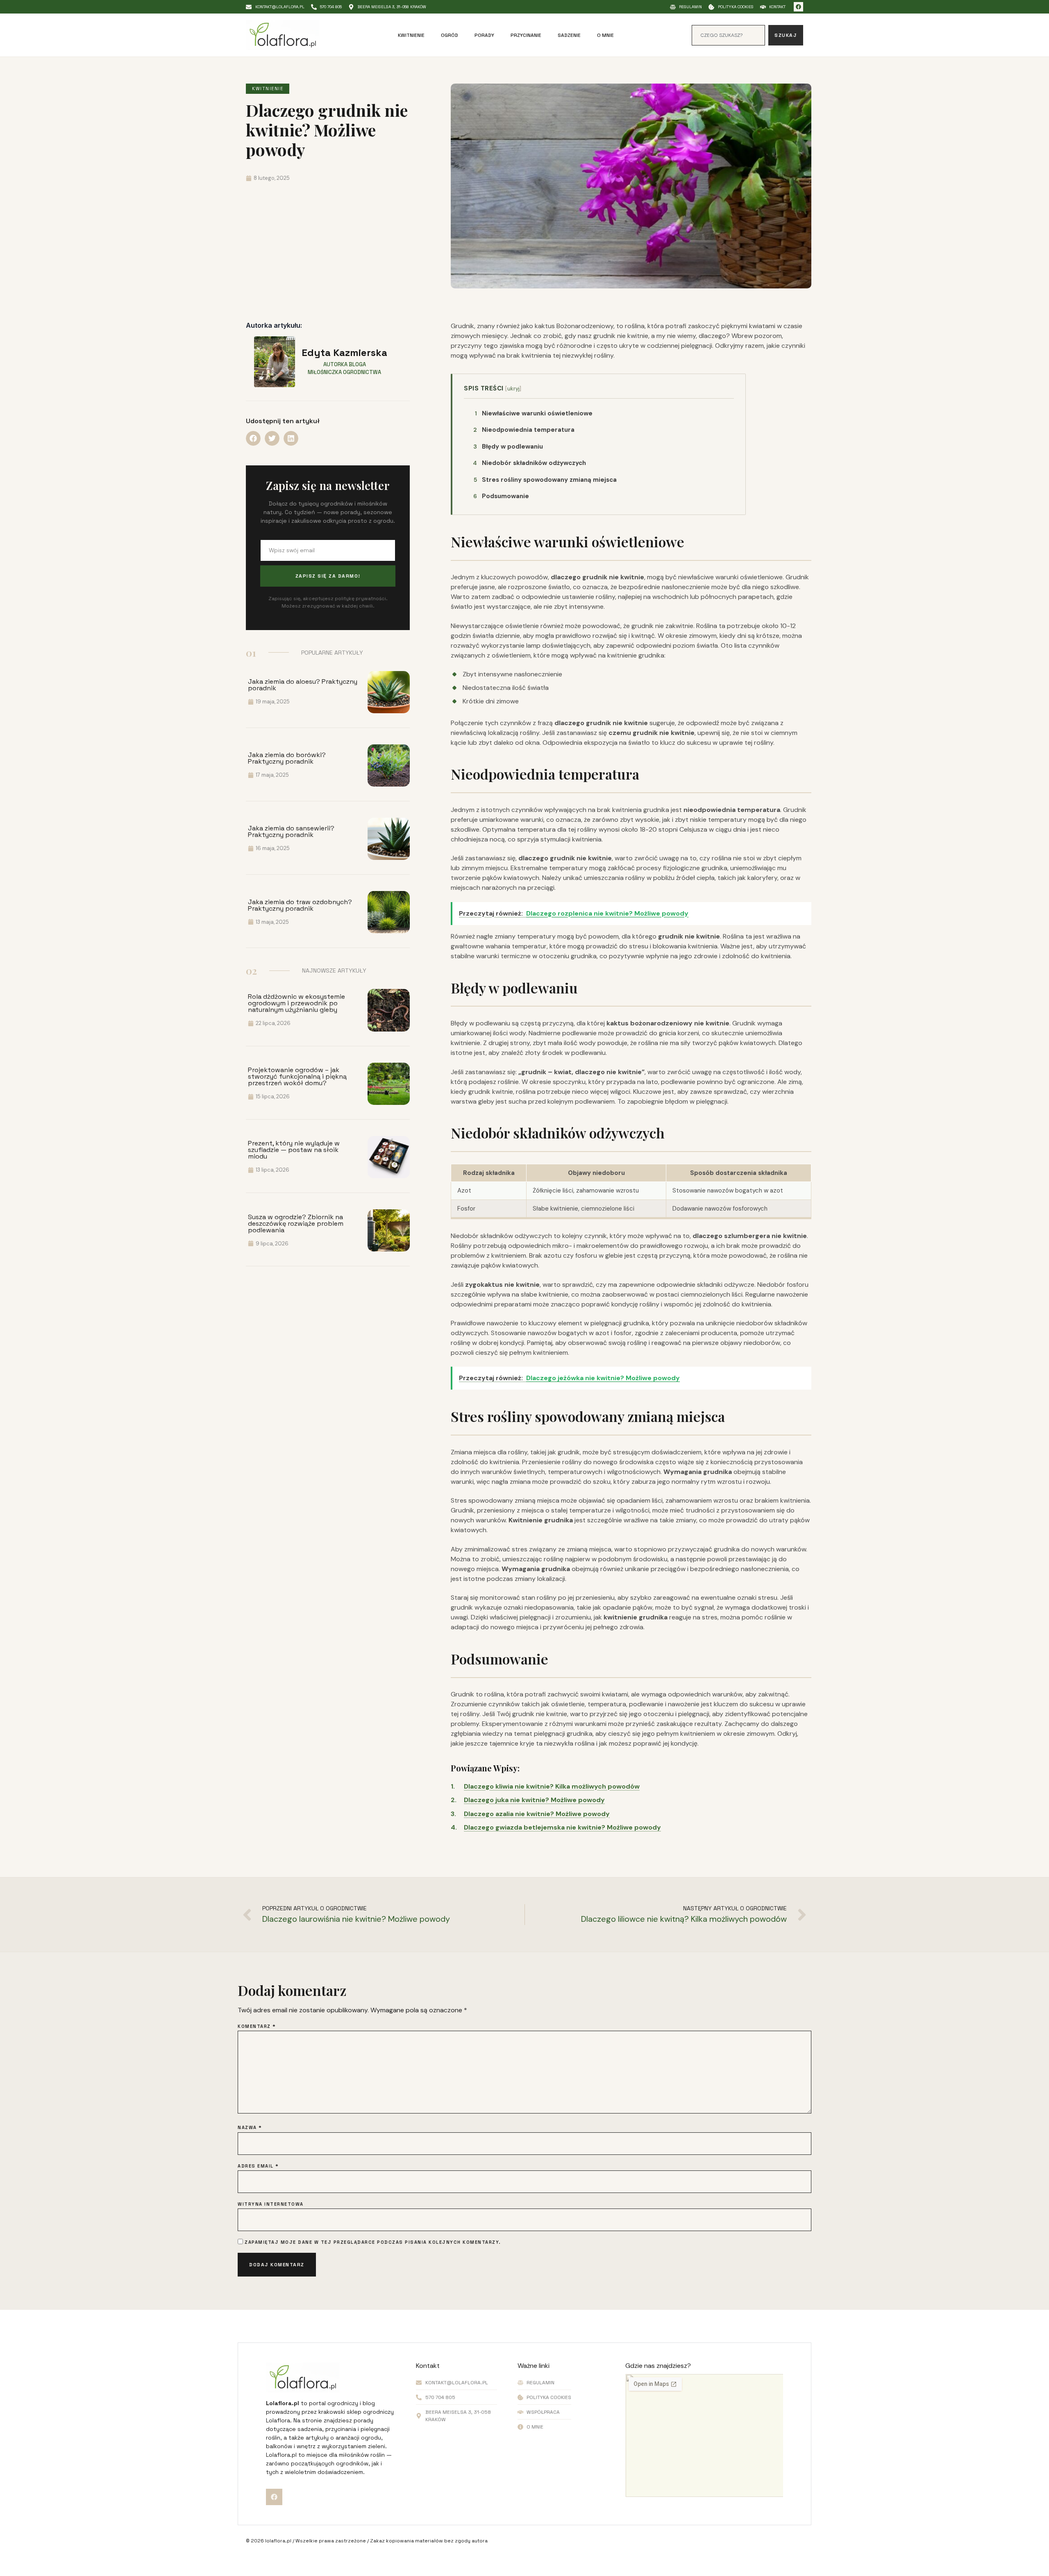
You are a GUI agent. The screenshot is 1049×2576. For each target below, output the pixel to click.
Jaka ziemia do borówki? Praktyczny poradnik (287, 758)
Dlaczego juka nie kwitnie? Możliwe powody (534, 1800)
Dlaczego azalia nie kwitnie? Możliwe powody (537, 1814)
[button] (253, 438)
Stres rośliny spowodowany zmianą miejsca (545, 480)
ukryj (513, 389)
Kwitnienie (411, 35)
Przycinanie (526, 35)
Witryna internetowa (271, 2204)
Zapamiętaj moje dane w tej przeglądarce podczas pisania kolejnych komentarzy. (373, 2242)
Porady (484, 35)
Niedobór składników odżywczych (529, 463)
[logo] (283, 35)
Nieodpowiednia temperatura (524, 430)
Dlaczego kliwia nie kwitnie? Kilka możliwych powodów (552, 1786)
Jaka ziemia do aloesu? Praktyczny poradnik (303, 685)
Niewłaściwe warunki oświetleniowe (534, 413)
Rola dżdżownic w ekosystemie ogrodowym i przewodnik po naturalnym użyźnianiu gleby (296, 1003)
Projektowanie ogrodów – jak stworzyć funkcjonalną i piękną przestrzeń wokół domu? (297, 1076)
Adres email (258, 2166)
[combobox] (728, 35)
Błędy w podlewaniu (508, 447)
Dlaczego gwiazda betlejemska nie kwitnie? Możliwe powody (562, 1827)
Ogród (450, 35)
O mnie (605, 35)
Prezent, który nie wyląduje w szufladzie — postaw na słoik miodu (294, 1150)
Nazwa (250, 2128)
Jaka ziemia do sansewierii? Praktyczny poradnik (291, 831)
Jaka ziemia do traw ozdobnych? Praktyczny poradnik (300, 905)
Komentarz (257, 2026)
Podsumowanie (501, 496)
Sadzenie (569, 35)
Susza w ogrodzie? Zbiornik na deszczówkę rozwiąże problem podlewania (296, 1223)
